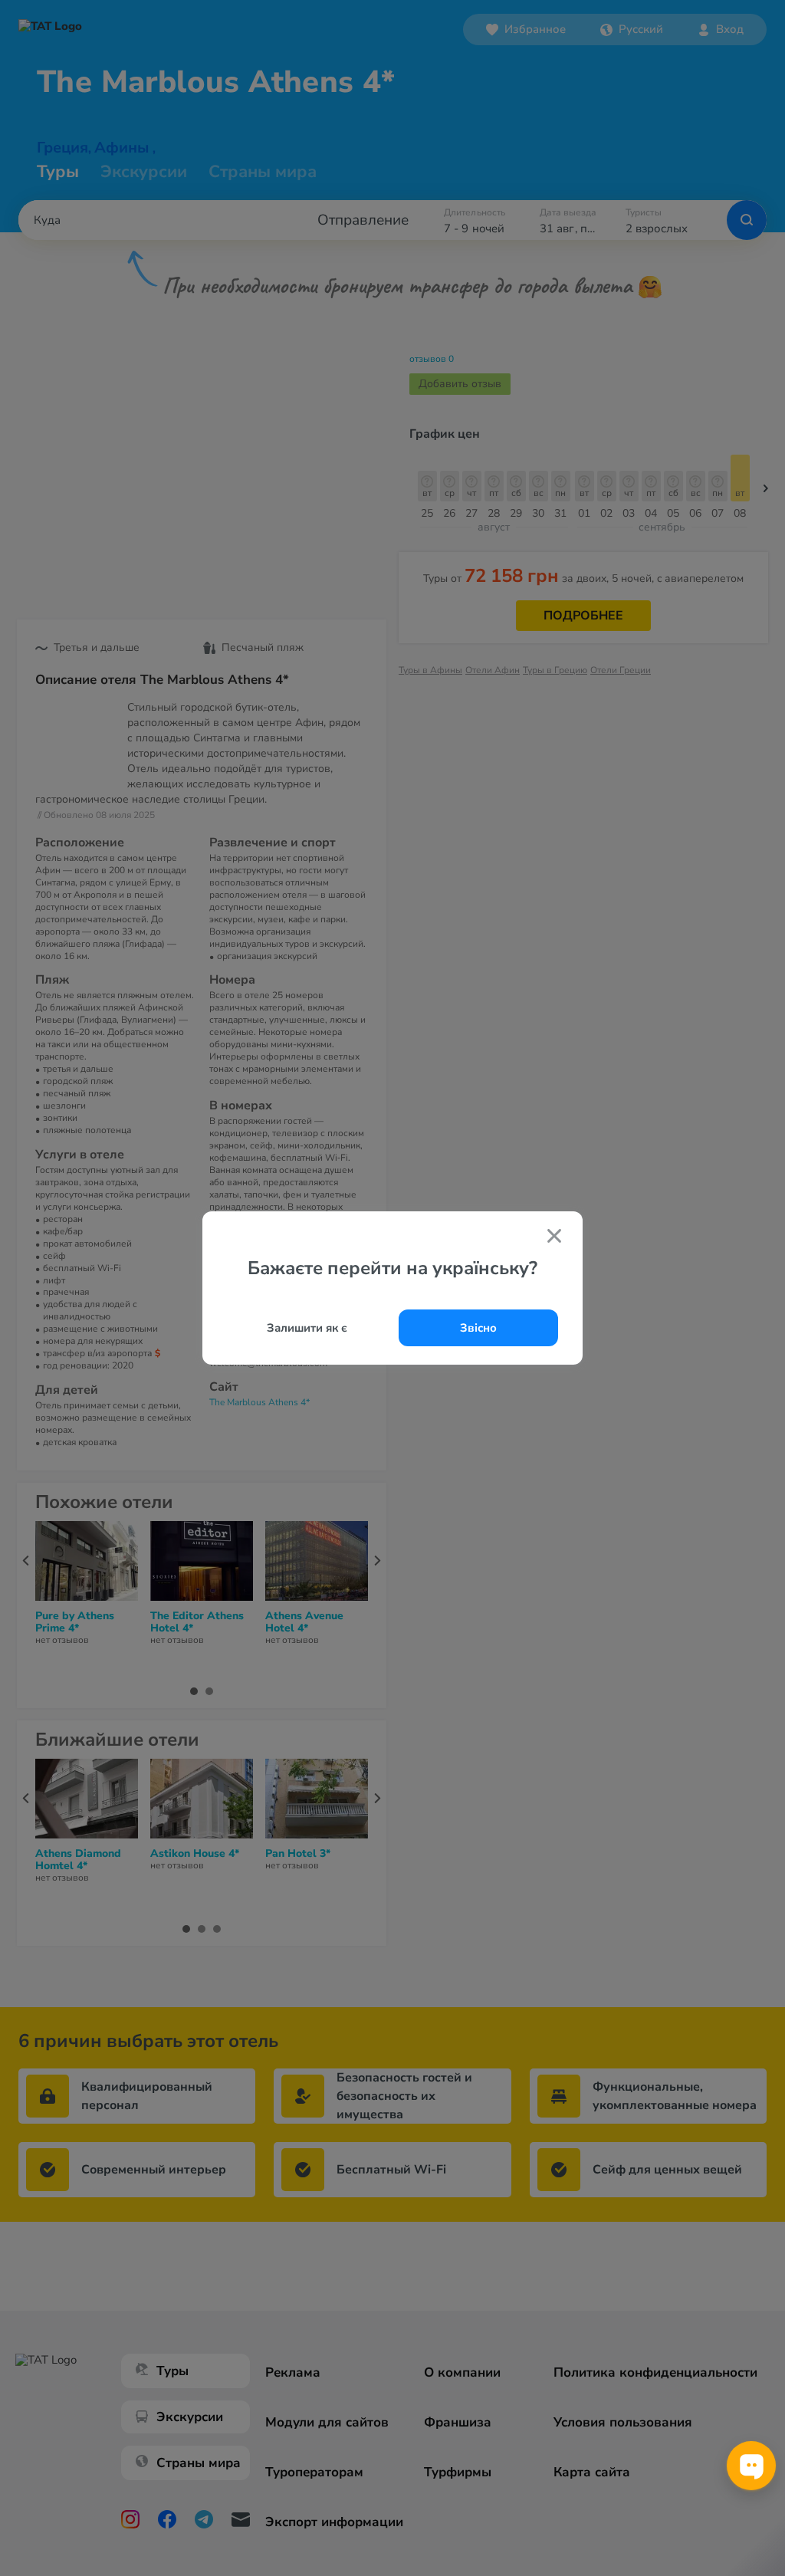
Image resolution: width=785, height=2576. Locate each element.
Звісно (478, 1328)
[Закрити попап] (554, 1237)
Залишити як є (307, 1328)
